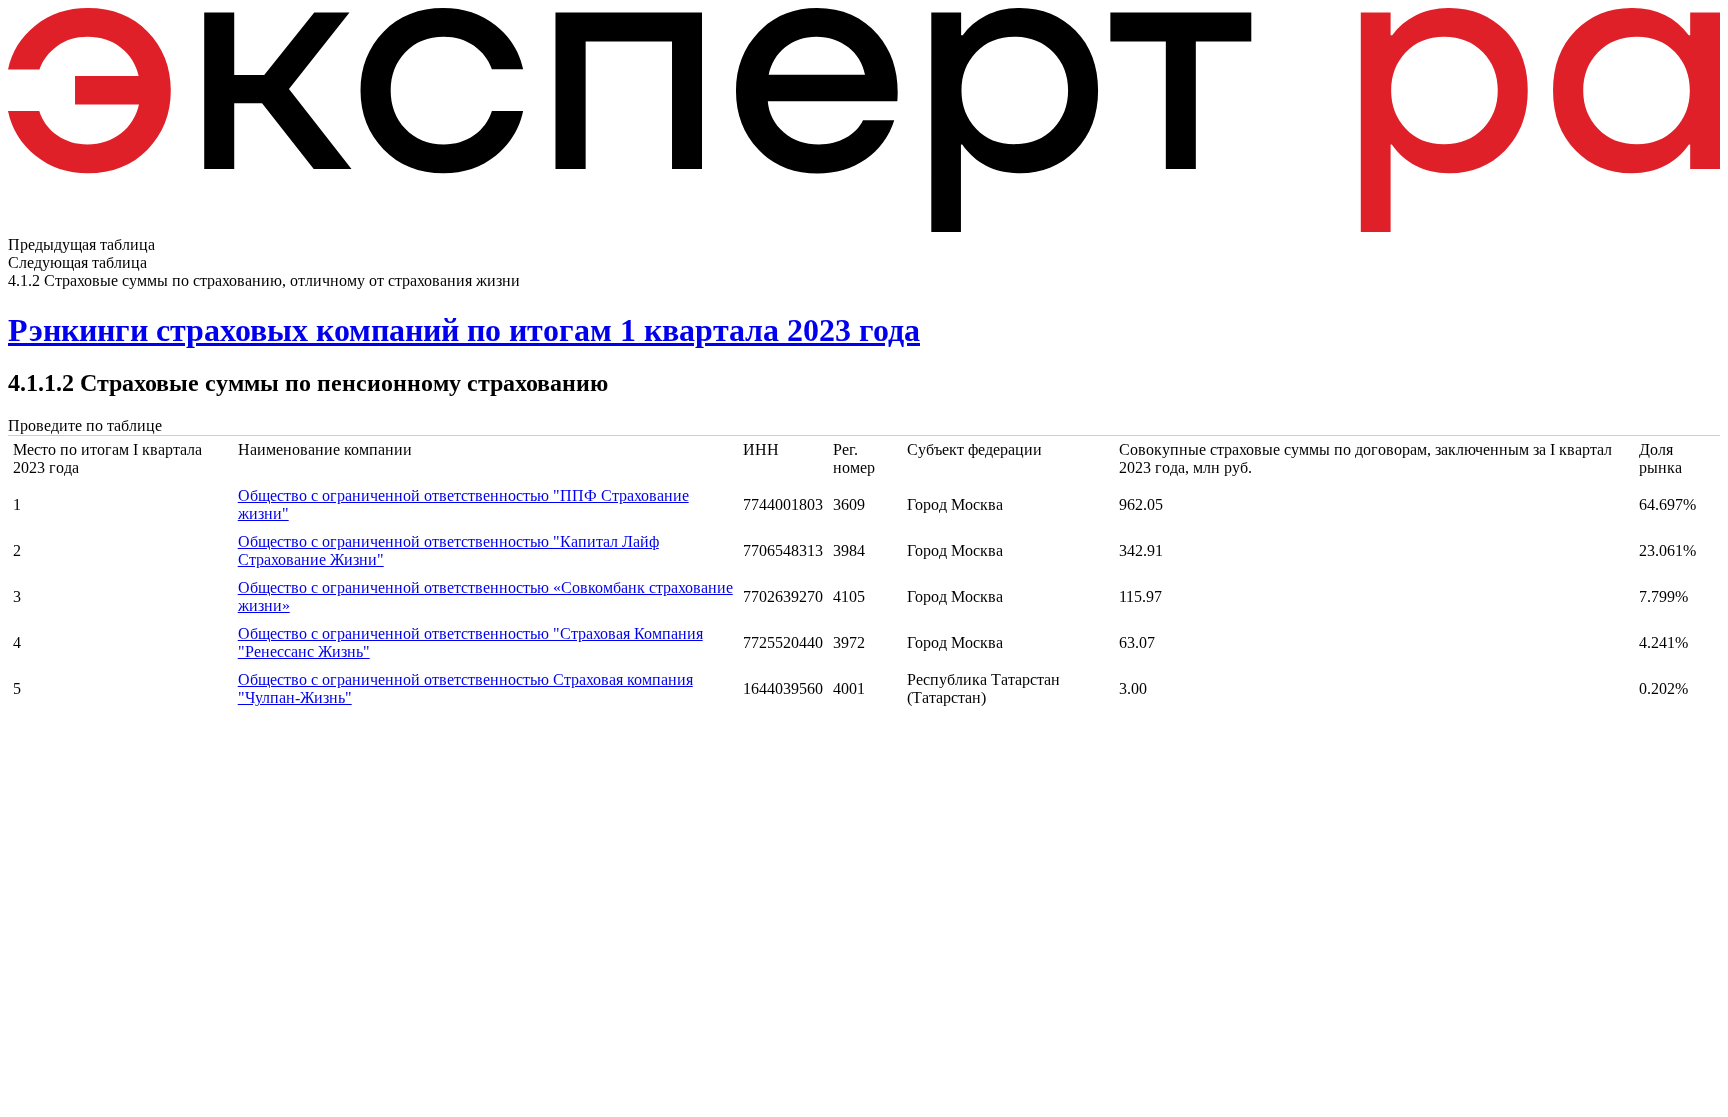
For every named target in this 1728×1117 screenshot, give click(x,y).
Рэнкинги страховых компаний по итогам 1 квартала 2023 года (464, 330)
